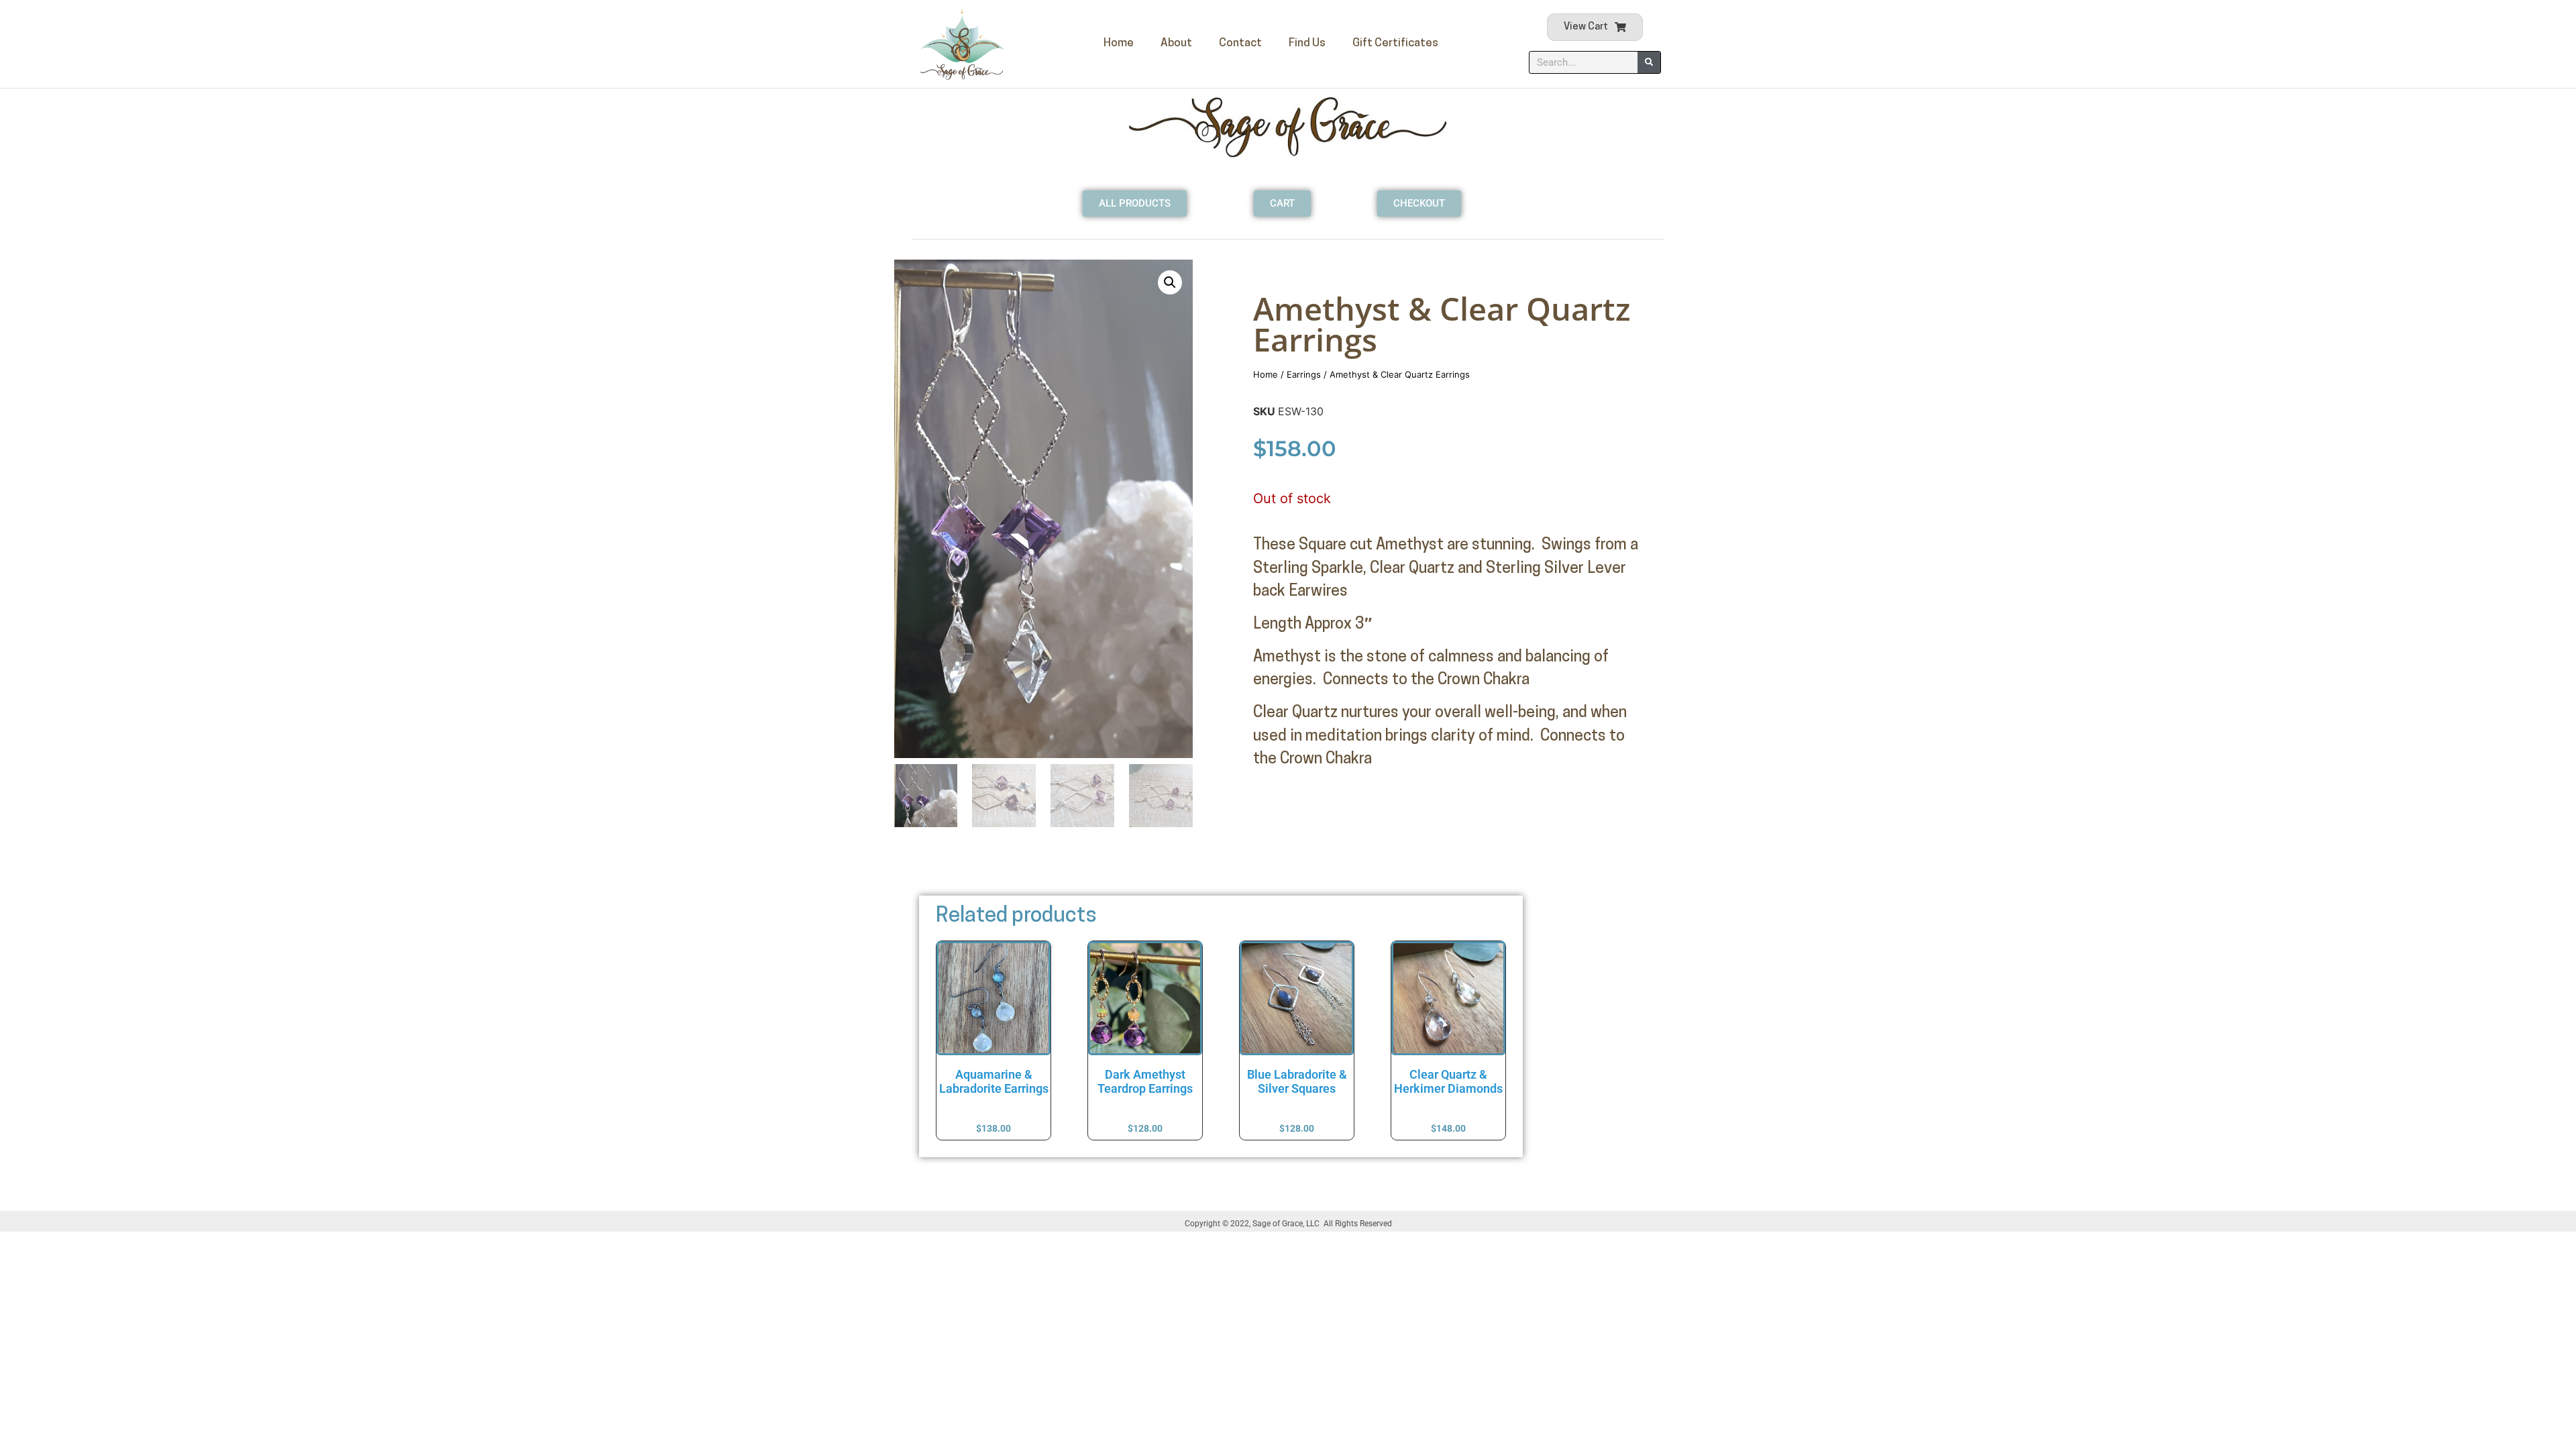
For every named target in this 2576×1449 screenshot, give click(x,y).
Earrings (1304, 374)
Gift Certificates (1395, 43)
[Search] (1649, 62)
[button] (1170, 282)
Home (1119, 43)
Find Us (1307, 43)
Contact (1240, 43)
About (1176, 43)
